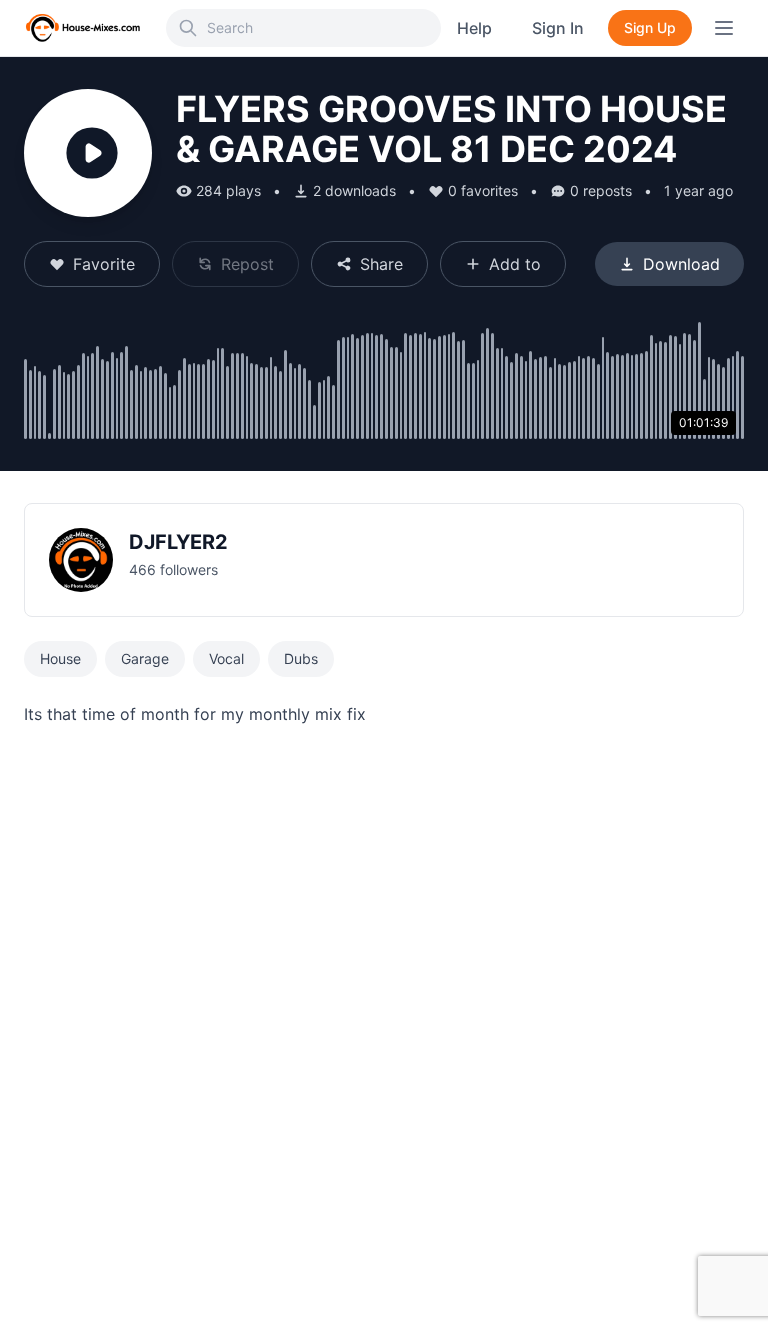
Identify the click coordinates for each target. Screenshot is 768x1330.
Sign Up (650, 27)
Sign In (558, 28)
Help (474, 28)
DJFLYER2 (178, 542)
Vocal (226, 658)
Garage (145, 658)
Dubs (301, 658)
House (60, 658)
